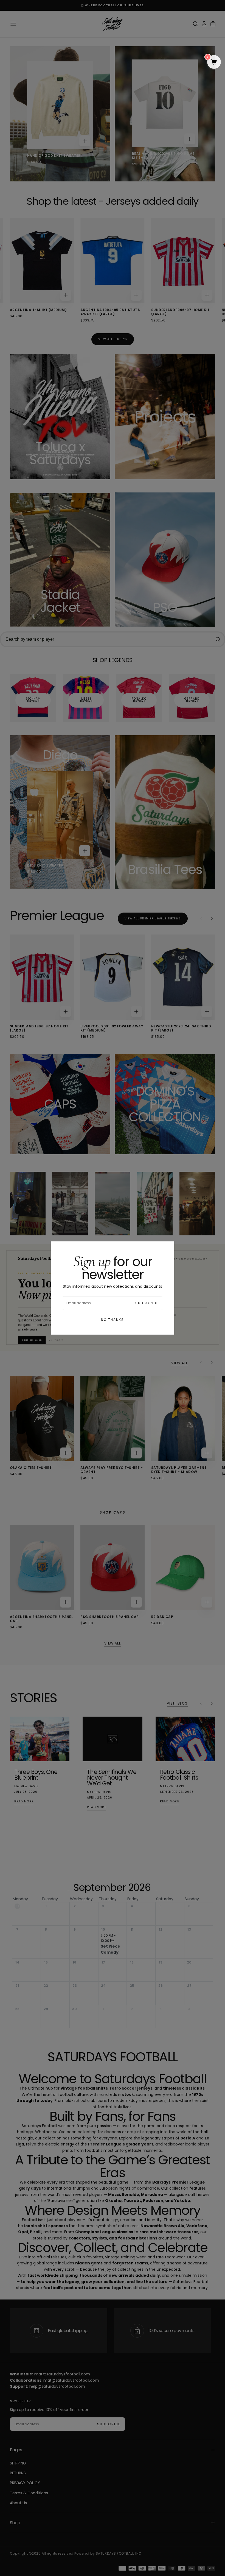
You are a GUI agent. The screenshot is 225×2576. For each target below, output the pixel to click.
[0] (214, 62)
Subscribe (147, 1303)
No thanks (113, 1320)
